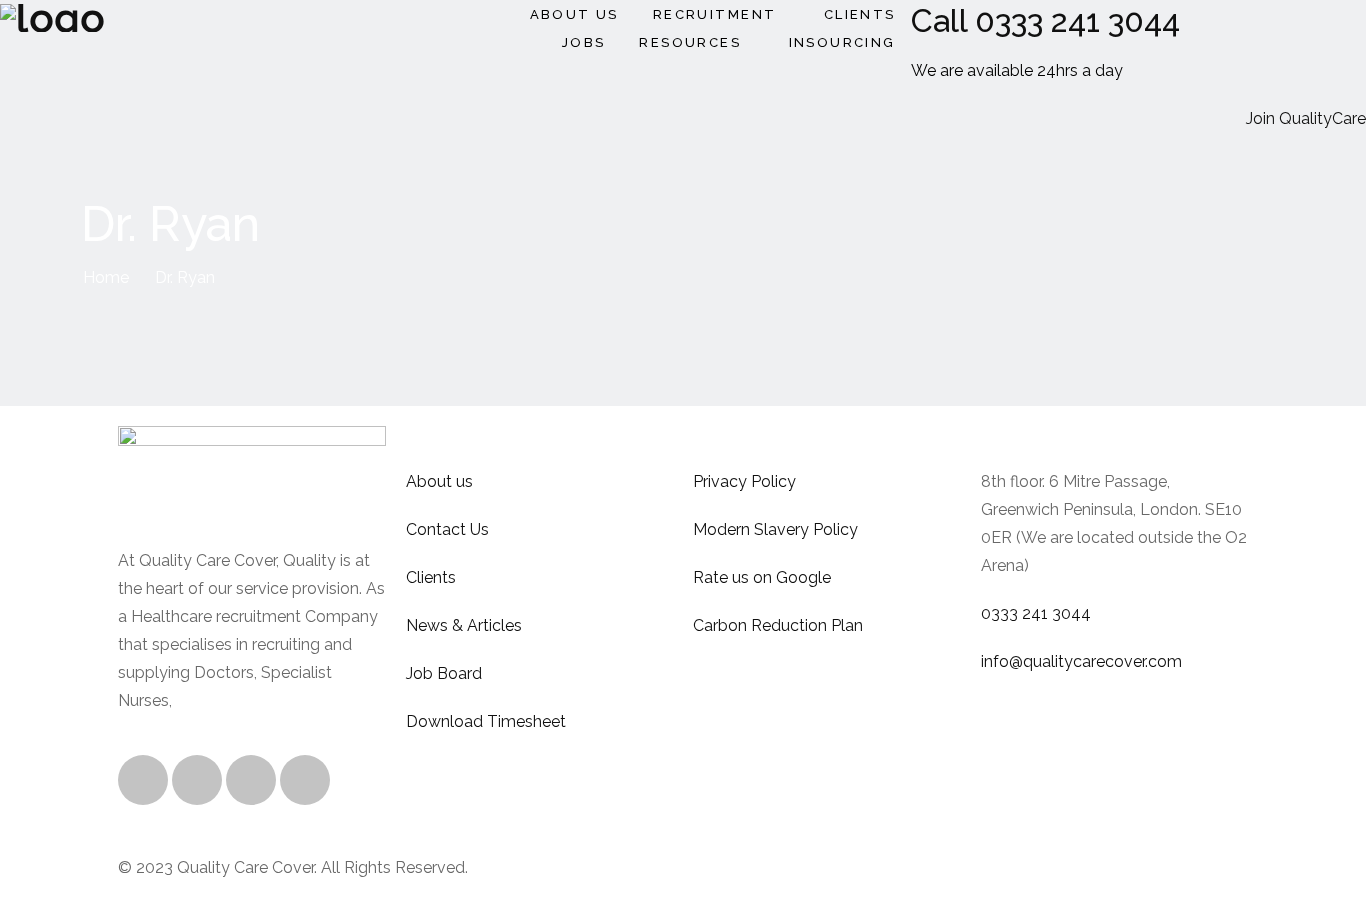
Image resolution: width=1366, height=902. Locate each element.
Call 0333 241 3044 (1045, 20)
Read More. (219, 700)
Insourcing (842, 42)
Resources (690, 42)
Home (106, 277)
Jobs (584, 42)
